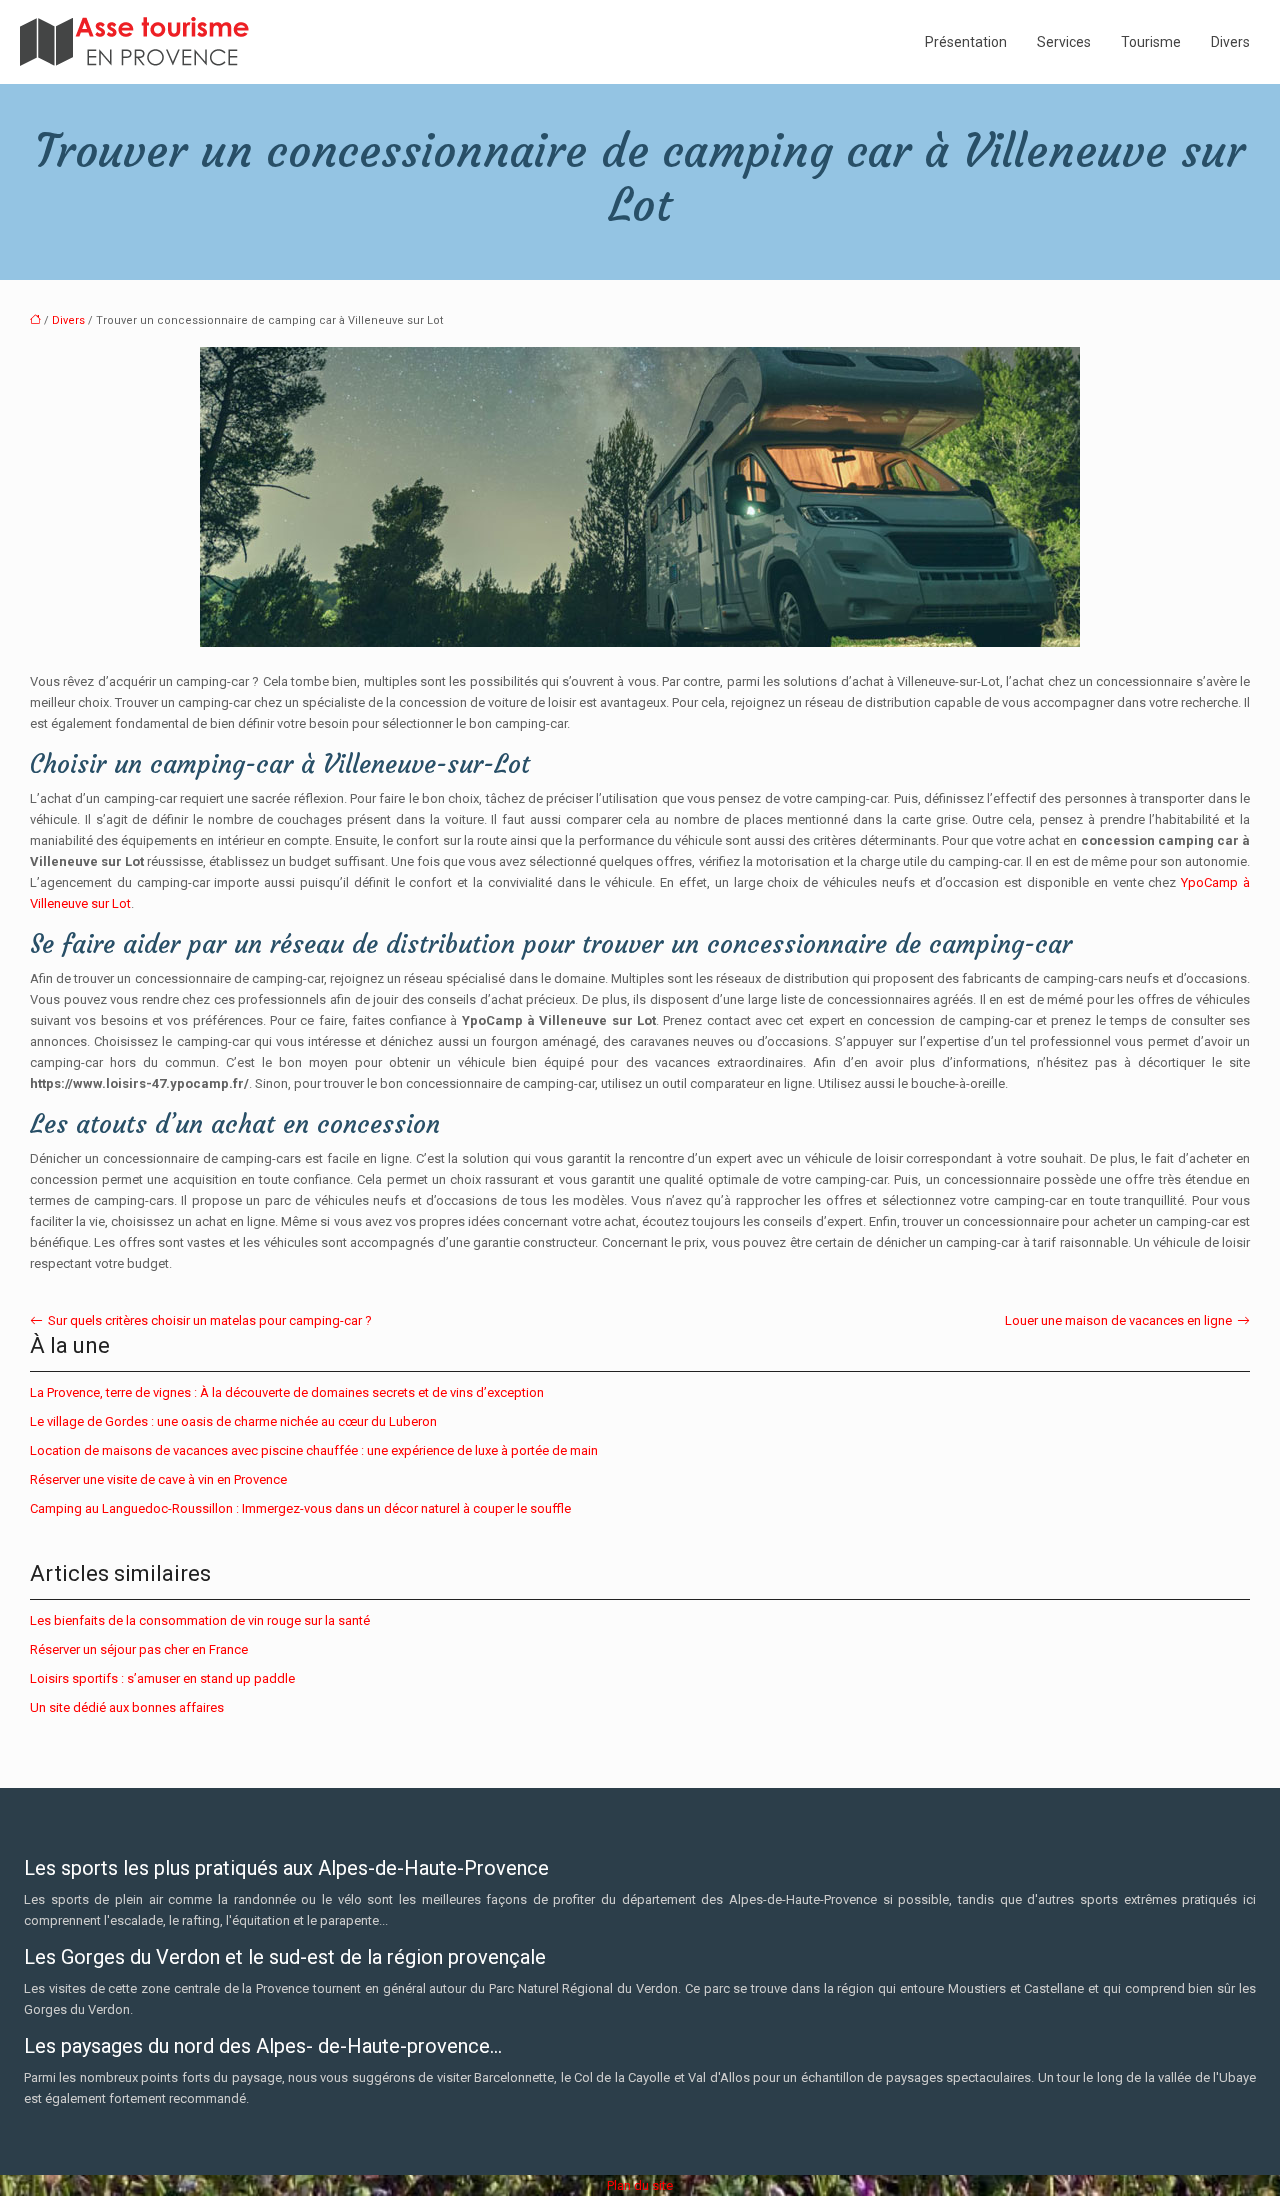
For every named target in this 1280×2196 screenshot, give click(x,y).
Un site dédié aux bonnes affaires (127, 1707)
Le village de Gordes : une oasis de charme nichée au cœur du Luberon (233, 1421)
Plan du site (640, 2185)
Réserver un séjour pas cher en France (139, 1649)
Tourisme (1151, 42)
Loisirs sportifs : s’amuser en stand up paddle (162, 1678)
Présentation (966, 42)
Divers (1230, 42)
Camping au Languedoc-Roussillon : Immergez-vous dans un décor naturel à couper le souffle (300, 1508)
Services (1064, 42)
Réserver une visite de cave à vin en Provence (158, 1479)
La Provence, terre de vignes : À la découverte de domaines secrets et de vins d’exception (287, 1392)
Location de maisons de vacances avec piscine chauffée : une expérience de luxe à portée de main (314, 1450)
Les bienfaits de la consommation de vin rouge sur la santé (200, 1620)
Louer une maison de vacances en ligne (1118, 1320)
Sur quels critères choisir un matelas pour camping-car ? (210, 1320)
